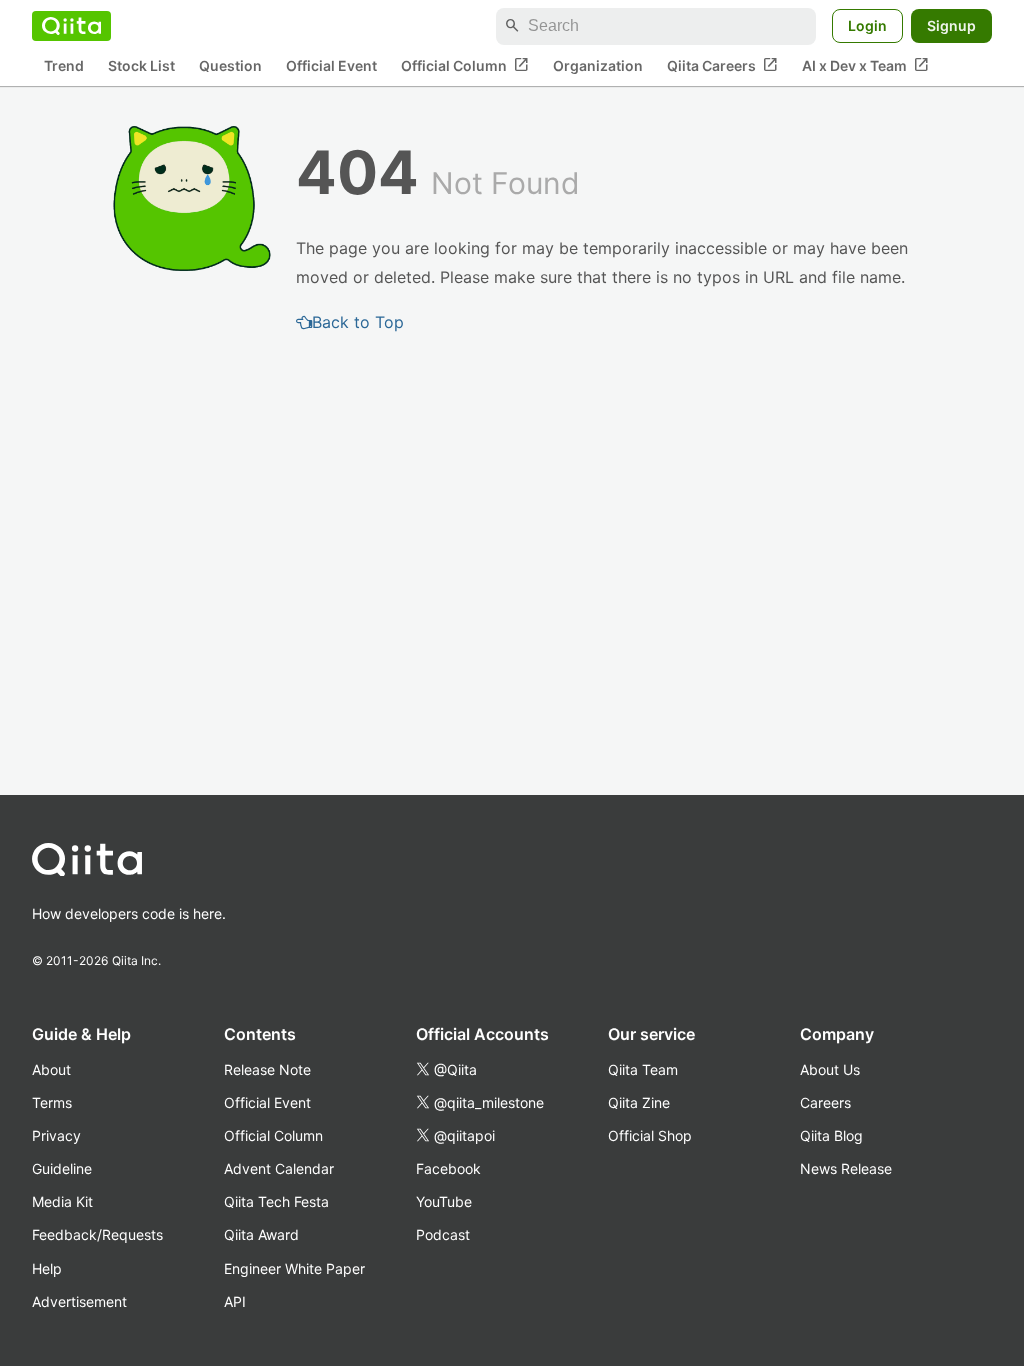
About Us (830, 1069)
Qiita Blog (831, 1135)
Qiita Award (261, 1234)
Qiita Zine (639, 1102)
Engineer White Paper (294, 1268)
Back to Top (358, 322)
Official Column (465, 65)
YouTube (444, 1201)
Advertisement (79, 1301)
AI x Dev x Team (865, 65)
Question (230, 65)
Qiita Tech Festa (276, 1201)
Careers (825, 1102)
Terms (52, 1102)
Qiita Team (643, 1069)
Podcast (443, 1234)
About (51, 1069)
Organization (598, 65)
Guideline (62, 1168)
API (235, 1301)
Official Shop (650, 1135)
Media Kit (62, 1201)
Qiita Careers (722, 65)
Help (47, 1268)
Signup (951, 25)
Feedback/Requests (97, 1234)
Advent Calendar (279, 1168)
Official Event (331, 65)
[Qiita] (71, 26)
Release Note (267, 1069)
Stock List (141, 65)
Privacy (56, 1135)
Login (867, 25)
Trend (64, 65)
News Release (846, 1168)
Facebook (448, 1168)
